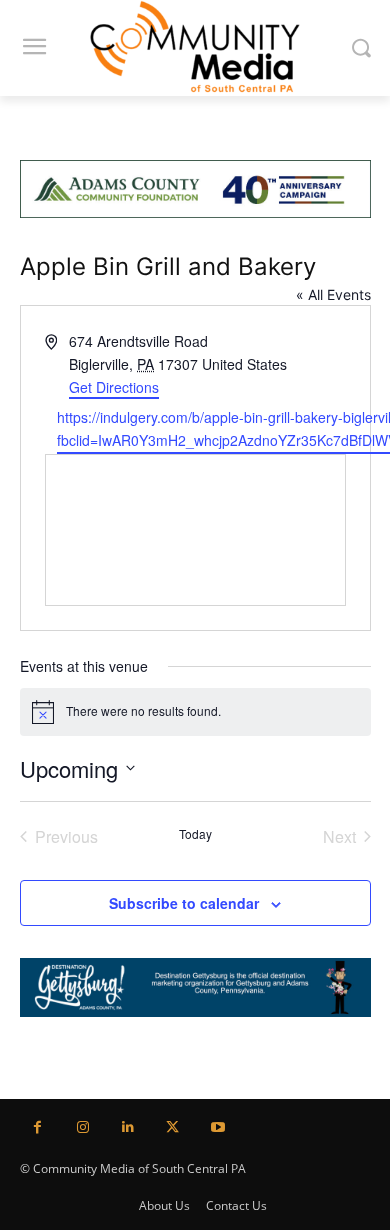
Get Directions (114, 387)
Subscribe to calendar (184, 903)
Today (195, 834)
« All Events (333, 294)
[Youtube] (217, 1127)
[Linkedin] (127, 1127)
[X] (172, 1127)
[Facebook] (37, 1127)
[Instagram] (82, 1127)
